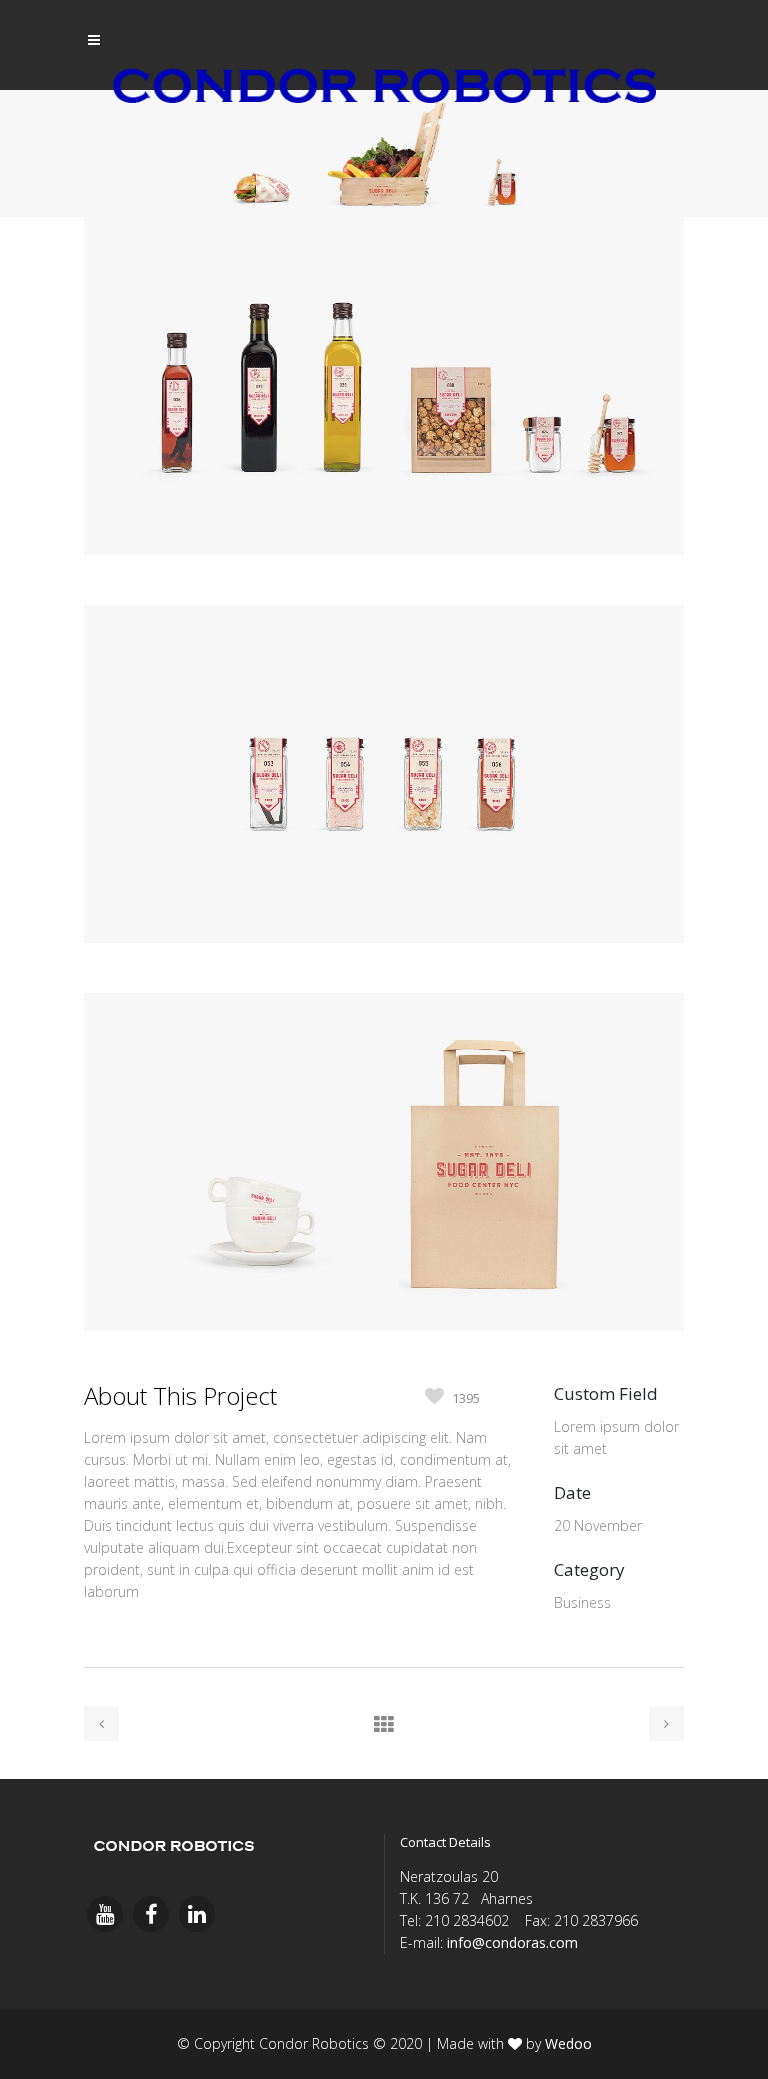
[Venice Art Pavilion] (384, 593)
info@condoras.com (512, 1942)
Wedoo (568, 2043)
